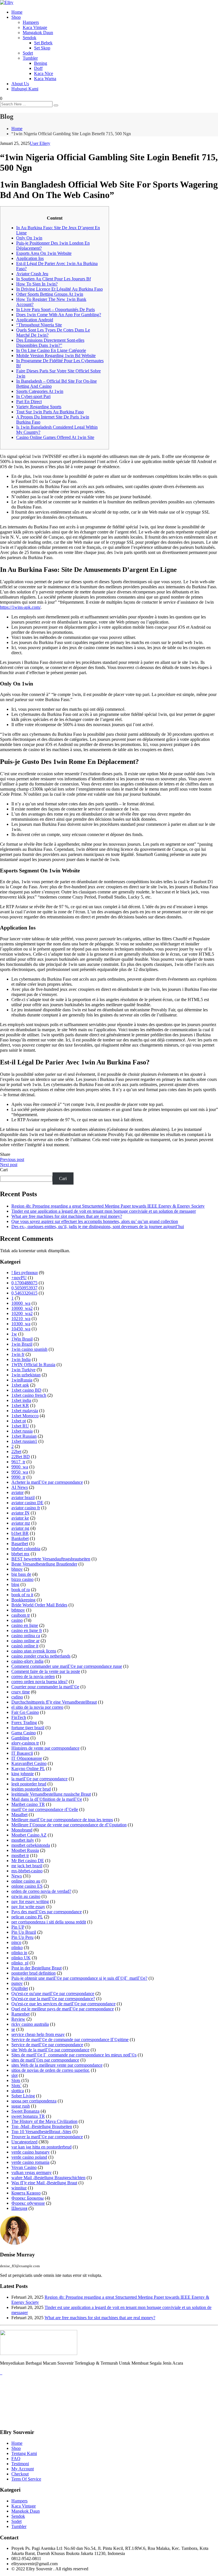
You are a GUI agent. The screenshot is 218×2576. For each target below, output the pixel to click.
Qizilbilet (20, 1988)
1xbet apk (20, 1385)
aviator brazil (23, 1498)
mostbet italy (23, 1840)
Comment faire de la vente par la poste (46, 1671)
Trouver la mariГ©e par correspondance (47, 2137)
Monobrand (22, 1830)
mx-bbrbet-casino (27, 1871)
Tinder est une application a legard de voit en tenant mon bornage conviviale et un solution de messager (104, 1211)
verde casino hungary (31, 2152)
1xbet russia (22, 1431)
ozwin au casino (26, 1896)
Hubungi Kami (25, 89)
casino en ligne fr (27, 1630)
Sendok (30, 38)
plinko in (19, 1953)
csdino (17, 1697)
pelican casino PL (27, 1917)
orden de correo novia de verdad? (41, 1891)
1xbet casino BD (26, 1390)
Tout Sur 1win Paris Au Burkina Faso (50, 412)
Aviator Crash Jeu (32, 274)
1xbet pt (19, 1421)
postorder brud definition (33, 1973)
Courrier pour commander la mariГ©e (45, 1687)
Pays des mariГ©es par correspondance (47, 1912)
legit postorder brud (29, 1784)
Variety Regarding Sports (39, 407)
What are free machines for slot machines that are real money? (67, 1216)
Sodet (28, 53)
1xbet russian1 (24, 1441)
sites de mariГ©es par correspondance (45, 2060)
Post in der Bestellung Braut (36, 1968)
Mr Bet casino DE (28, 1861)
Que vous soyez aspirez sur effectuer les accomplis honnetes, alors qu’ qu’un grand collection (95, 1221)
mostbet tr (20, 1855)
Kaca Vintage (35, 27)
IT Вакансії (22, 1753)
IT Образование (27, 1758)
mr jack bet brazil (27, 1866)
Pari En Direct (29, 402)
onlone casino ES (27, 1886)
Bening (41, 63)
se (13, 2029)
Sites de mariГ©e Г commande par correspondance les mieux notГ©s (74, 2055)
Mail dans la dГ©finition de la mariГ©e (47, 1799)
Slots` (16, 2086)
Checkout (20, 2474)
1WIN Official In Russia (33, 1365)
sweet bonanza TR (28, 2116)
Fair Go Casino (25, 1712)
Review (18, 2019)
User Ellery (40, 143)
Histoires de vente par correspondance (45, 1748)
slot (14, 2075)
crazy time (21, 1692)
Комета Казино (26, 2193)
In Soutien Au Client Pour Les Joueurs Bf (54, 279)
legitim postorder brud (31, 1789)
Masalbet (19, 1815)
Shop (16, 17)
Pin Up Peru (22, 1937)
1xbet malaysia (25, 1411)
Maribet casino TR (28, 1804)
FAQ (16, 2459)
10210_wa (21, 1319)
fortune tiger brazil (28, 1728)
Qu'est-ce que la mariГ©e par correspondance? (53, 1999)
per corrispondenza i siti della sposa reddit (49, 1922)
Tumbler (30, 58)
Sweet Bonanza (25, 2111)
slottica (18, 2091)
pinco (16, 1942)
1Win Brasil (22, 1339)
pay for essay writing (30, 1901)
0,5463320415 (24, 1293)
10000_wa (21, 1303)
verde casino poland (29, 2157)
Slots (16, 2080)
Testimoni (20, 2464)
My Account (23, 2469)
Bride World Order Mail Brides (39, 1605)
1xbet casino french (29, 1395)
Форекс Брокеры (28, 2198)
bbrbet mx (20, 1554)
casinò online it (25, 1646)
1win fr (18, 1354)
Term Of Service (26, 2479)
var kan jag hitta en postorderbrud (41, 2147)
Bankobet (20, 1538)
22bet (16, 1451)
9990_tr (18, 1477)
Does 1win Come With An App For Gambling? (59, 315)
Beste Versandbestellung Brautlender (44, 1564)
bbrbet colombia (26, 1549)
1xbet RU (20, 1426)
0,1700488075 (24, 1283)
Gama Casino (24, 1733)
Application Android (35, 320)
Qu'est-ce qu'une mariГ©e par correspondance (53, 1994)
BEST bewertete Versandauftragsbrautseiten (51, 1559)
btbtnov (18, 1610)
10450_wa (21, 1329)
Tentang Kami (24, 2453)
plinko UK (21, 1958)
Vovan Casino (24, 2167)
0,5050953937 (24, 1288)
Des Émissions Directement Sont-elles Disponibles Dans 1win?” (50, 343)
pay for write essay (28, 1907)
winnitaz (19, 2188)
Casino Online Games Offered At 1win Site (55, 437)
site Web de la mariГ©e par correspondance (50, 2050)
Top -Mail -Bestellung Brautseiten (42, 2126)
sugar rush (21, 2106)
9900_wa (20, 1467)
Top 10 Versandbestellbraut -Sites (41, 2132)
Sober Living (23, 2096)
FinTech (19, 1717)
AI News (20, 1487)
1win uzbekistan (26, 1375)
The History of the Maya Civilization (44, 2121)
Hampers (31, 22)
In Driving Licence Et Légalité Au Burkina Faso (59, 289)
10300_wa (21, 1324)
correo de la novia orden (33, 1676)
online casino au (26, 1881)
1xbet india (21, 1400)
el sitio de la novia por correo (37, 1707)
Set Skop (42, 48)
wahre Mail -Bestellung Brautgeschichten (48, 2178)
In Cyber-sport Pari (33, 396)
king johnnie (23, 1774)
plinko (17, 1947)
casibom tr (21, 1615)
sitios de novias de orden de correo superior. (51, 2070)
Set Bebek (43, 43)
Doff (38, 68)
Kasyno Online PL (28, 1769)
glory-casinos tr (25, 1743)
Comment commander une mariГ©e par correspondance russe (67, 1666)
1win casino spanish (29, 1349)
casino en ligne (25, 1625)
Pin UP (18, 1927)
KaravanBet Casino (29, 1763)
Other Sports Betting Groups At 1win (50, 294)
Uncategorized (24, 2142)
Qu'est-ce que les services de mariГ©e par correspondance (63, 2004)
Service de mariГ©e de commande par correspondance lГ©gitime (70, 2040)
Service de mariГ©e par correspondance (47, 2045)
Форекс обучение (28, 2203)
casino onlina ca (26, 1636)
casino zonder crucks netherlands (41, 1656)
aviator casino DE (27, 1503)
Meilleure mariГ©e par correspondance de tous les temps (62, 1820)
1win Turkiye (23, 1370)
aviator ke (20, 1518)
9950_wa (20, 1472)
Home (17, 12)
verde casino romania (30, 2162)
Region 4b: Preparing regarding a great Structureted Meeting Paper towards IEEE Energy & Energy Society (108, 1206)
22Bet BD (21, 1457)
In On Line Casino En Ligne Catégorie (51, 350)
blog (15, 1584)
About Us (20, 84)
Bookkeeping (23, 1600)
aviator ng (20, 1528)
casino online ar (25, 1641)
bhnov (17, 1569)
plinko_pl (20, 1963)
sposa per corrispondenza (34, 2101)
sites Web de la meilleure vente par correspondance (57, 2065)
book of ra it (22, 1595)
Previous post (12, 1159)
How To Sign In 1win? (37, 284)
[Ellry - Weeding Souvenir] (7, 2)
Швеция (19, 2208)
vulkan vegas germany (32, 2172)
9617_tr (18, 1462)
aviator (17, 1492)
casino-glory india (27, 1661)
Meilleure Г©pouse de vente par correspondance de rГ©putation (69, 1825)
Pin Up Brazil (24, 1932)
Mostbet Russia (25, 1850)
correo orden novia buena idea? (39, 1682)
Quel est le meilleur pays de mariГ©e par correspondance (63, 2009)
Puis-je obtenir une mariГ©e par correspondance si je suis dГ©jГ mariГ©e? (79, 1978)
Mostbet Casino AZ (29, 1835)
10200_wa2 (22, 1313)
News (17, 1876)
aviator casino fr (26, 1508)
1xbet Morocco (25, 1416)
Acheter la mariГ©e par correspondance (47, 1482)
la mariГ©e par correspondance (39, 1779)
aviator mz (21, 1523)
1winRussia (22, 1380)
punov (17, 1983)
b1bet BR (20, 1533)
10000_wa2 (22, 1308)
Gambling (20, 1738)
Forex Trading (24, 1722)
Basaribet (20, 1544)
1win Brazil (22, 1344)
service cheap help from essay (38, 2034)
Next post (9, 1165)
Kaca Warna (45, 79)
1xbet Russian (24, 1436)
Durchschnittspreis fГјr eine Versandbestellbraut (54, 1702)
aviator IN (20, 1513)
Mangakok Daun (38, 33)
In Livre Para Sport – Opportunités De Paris (55, 310)
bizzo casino (22, 1579)
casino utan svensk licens (34, 1651)
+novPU (19, 1278)
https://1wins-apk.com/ (20, 607)
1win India (21, 1359)
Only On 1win (29, 238)
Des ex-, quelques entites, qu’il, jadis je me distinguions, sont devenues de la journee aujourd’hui (98, 1226)
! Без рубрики (25, 1273)
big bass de (21, 1574)
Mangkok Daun (26, 2511)
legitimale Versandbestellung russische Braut (51, 1794)
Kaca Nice (44, 73)
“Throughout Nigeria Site (39, 325)
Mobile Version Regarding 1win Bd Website (56, 356)
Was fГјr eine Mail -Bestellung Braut (44, 2183)
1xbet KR (20, 1405)
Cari (4, 1170)
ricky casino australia (30, 2024)
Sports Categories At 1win (40, 391)
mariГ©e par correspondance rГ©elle (45, 1809)
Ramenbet (20, 2014)
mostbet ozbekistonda (31, 1845)
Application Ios (30, 258)
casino (17, 1620)
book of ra (21, 1590)
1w (14, 1334)
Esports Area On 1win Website (44, 253)
